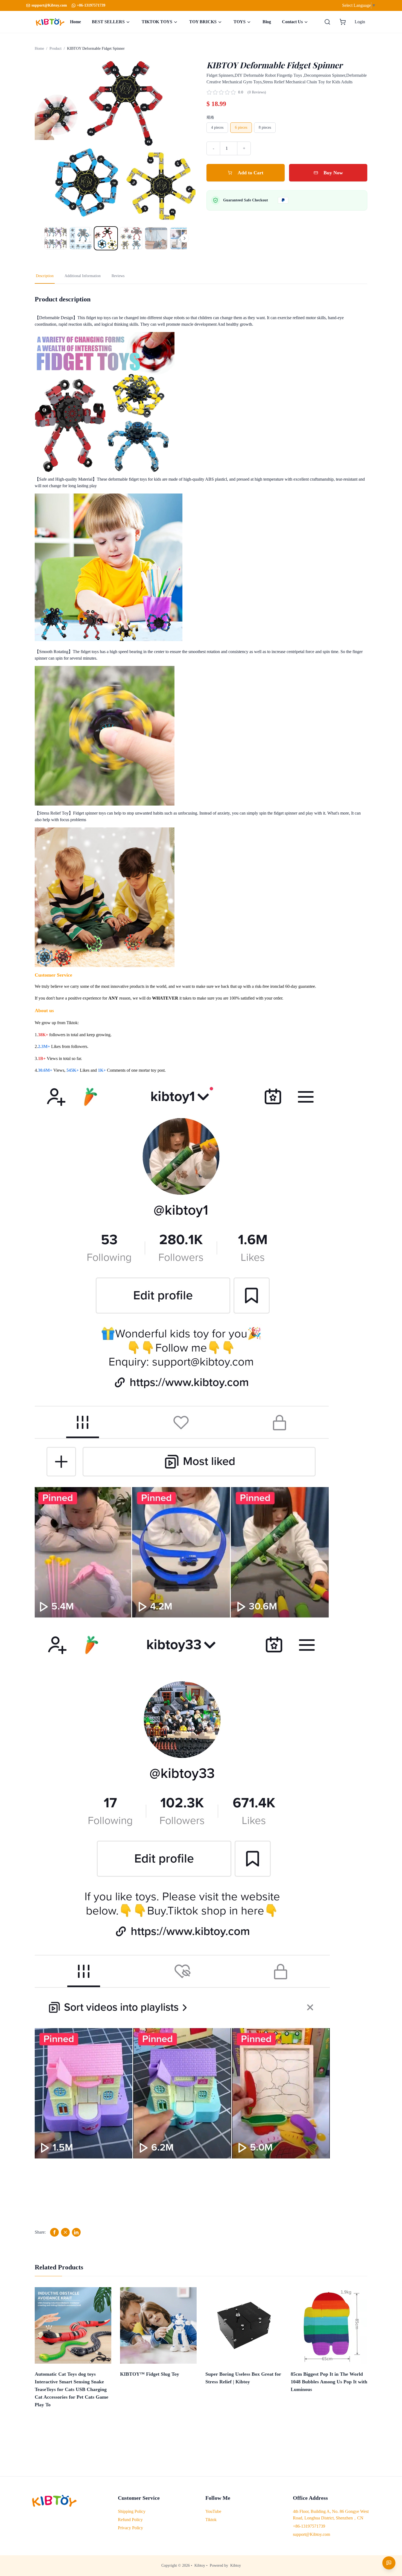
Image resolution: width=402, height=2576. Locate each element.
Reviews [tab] (118, 276)
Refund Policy (130, 2520)
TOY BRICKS (203, 22)
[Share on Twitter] (65, 2232)
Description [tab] (45, 276)
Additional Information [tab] (83, 276)
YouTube (213, 2511)
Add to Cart (250, 173)
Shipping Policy (132, 2511)
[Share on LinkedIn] (76, 2232)
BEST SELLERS (108, 22)
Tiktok (211, 2520)
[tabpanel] (201, 1266)
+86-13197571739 (91, 5)
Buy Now (333, 173)
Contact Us (292, 22)
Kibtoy (200, 2565)
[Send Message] (389, 2563)
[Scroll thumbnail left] (46, 238)
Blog (267, 22)
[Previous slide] (45, 140)
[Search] (327, 22)
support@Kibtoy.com (311, 2534)
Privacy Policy (130, 2528)
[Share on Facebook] (54, 2232)
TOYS (240, 22)
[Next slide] (186, 140)
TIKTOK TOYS (157, 22)
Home (75, 22)
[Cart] (343, 22)
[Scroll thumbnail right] (185, 238)
